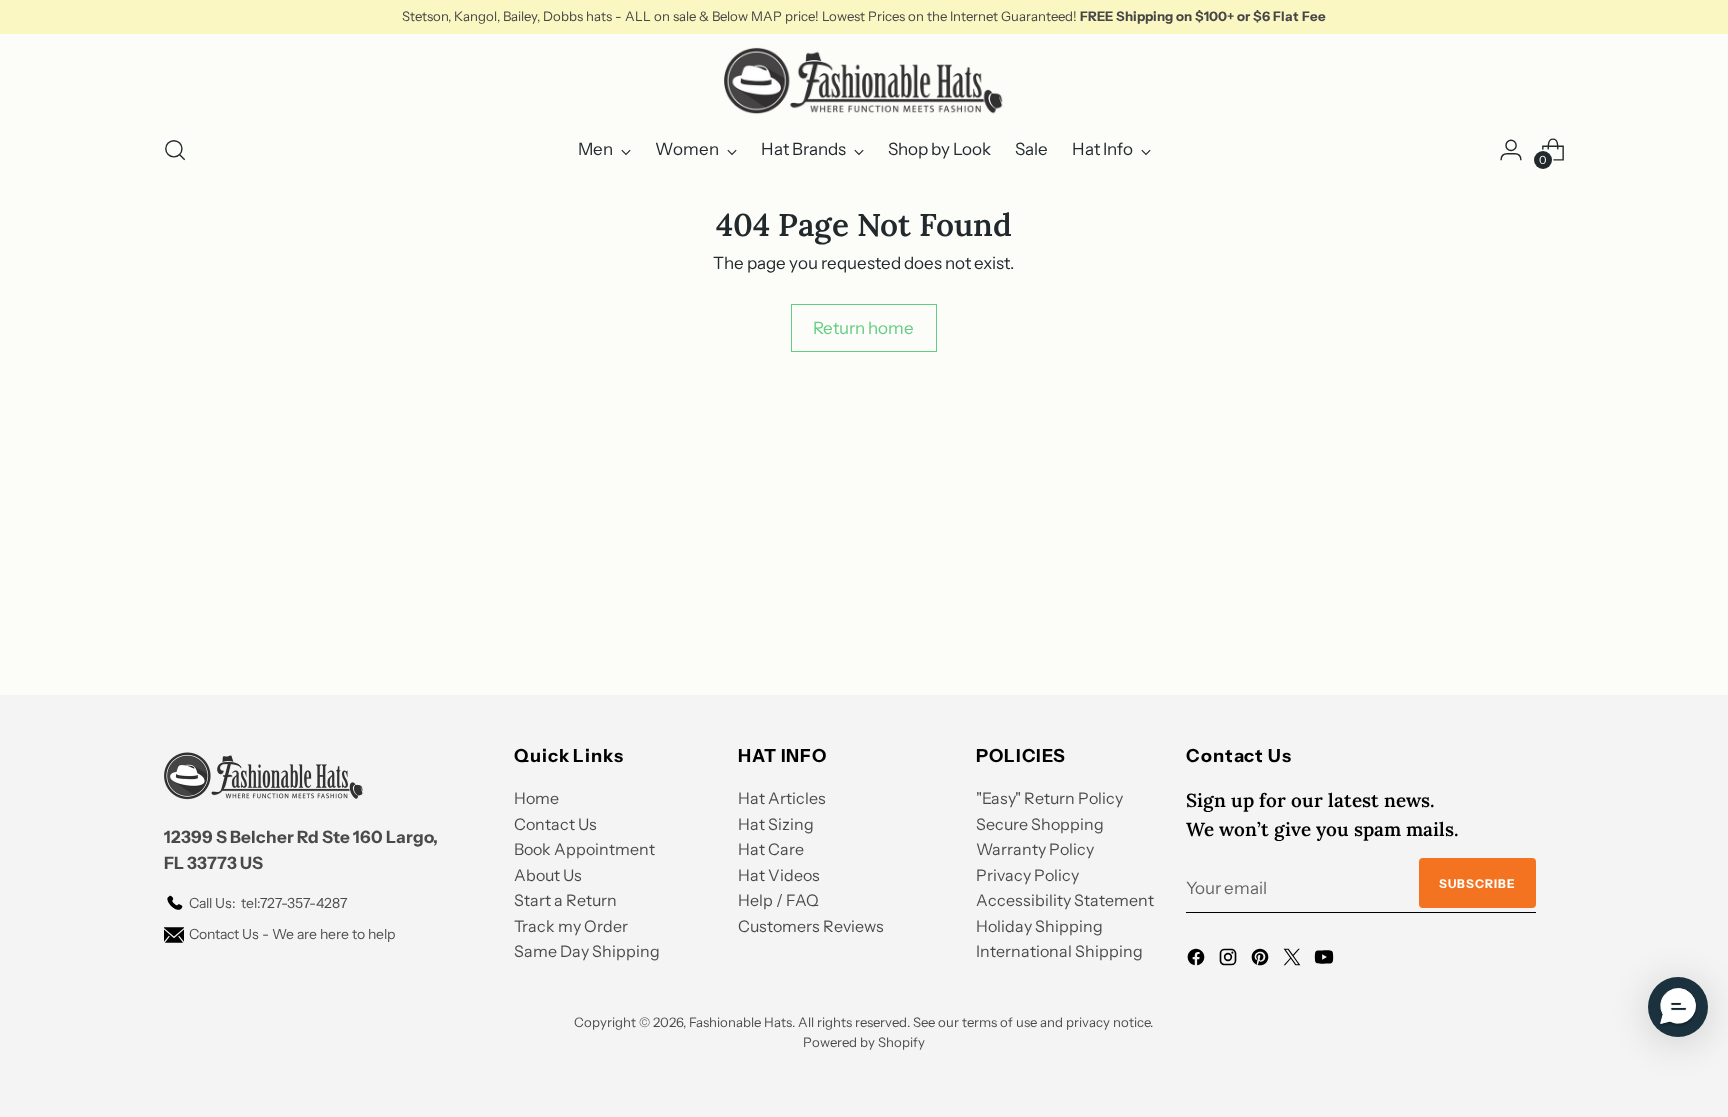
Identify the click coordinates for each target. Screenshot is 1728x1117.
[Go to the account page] (1511, 150)
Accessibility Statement (1065, 900)
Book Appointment (584, 849)
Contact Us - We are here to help (292, 934)
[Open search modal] (175, 150)
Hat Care (771, 849)
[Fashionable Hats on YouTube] (1326, 961)
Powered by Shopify (864, 1042)
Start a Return (565, 900)
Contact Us (555, 824)
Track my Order (571, 926)
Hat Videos (779, 875)
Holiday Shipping (1039, 926)
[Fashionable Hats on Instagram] (1230, 961)
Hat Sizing (776, 824)
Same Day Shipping (587, 951)
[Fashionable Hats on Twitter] (1294, 961)
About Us (548, 875)
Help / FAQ (778, 900)
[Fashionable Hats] (864, 81)
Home (536, 798)
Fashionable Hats (740, 1022)
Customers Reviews (811, 926)
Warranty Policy (1035, 849)
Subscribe (1477, 883)
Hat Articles (782, 798)
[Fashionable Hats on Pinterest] (1262, 961)
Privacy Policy (1027, 875)
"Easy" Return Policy (1049, 798)
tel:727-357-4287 (268, 903)
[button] (1678, 1007)
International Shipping (1059, 951)
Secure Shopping (1040, 824)
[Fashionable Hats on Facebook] (1198, 961)
